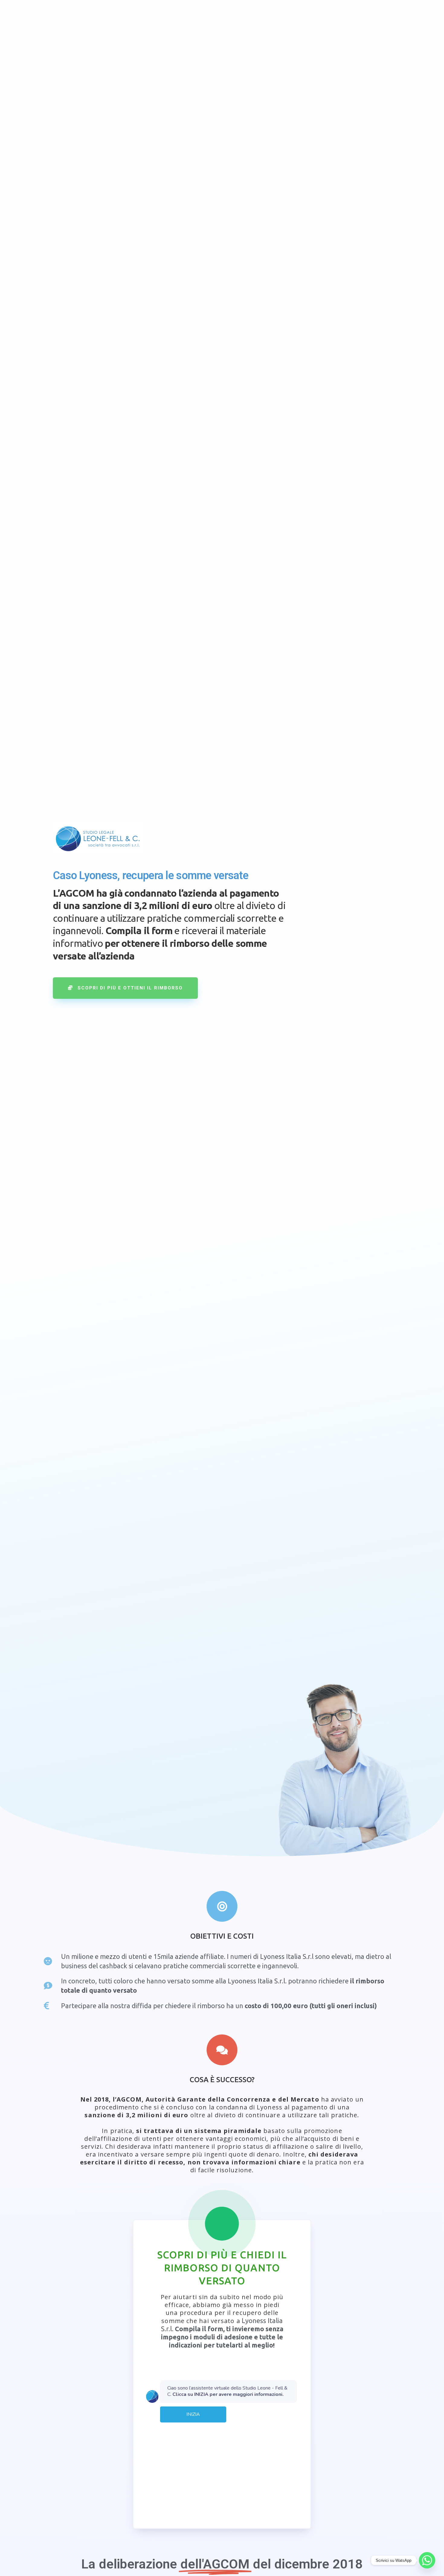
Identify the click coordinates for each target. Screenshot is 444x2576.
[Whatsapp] (427, 2560)
